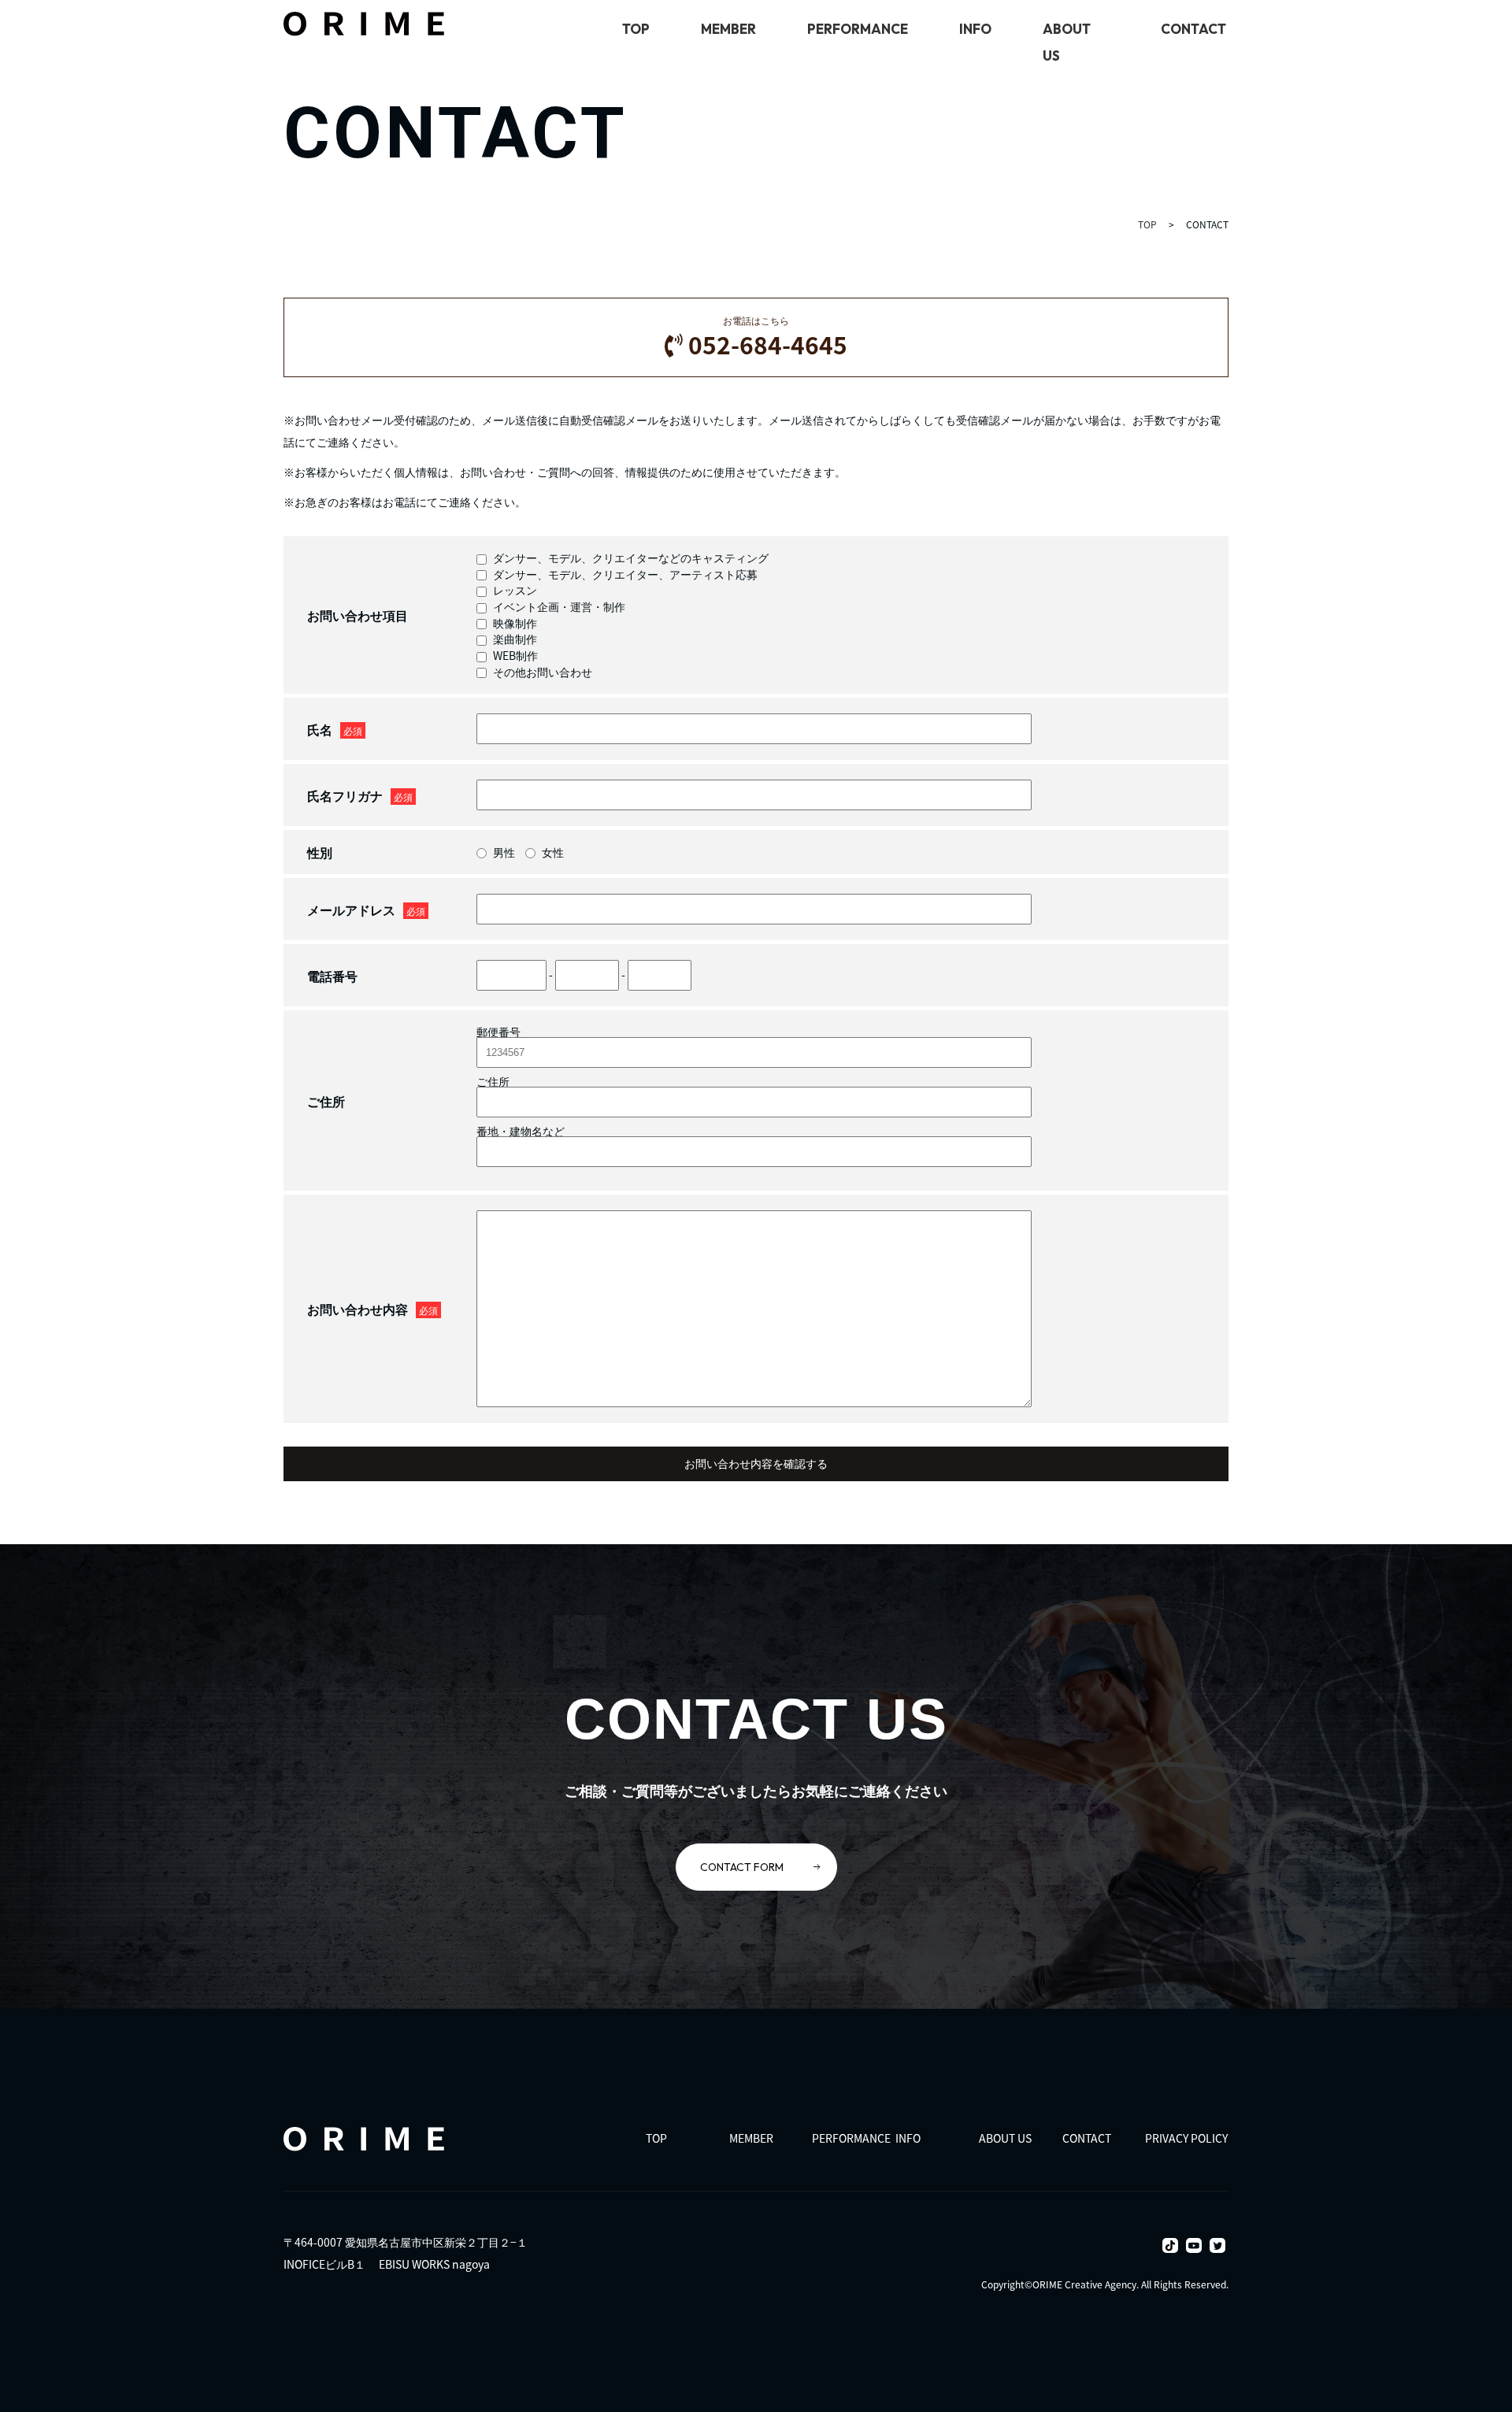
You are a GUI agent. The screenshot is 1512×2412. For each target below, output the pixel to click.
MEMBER (728, 29)
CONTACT (1193, 29)
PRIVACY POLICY (1186, 2138)
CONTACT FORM (742, 1867)
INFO (975, 29)
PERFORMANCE (858, 29)
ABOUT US (1005, 2138)
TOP (636, 29)
